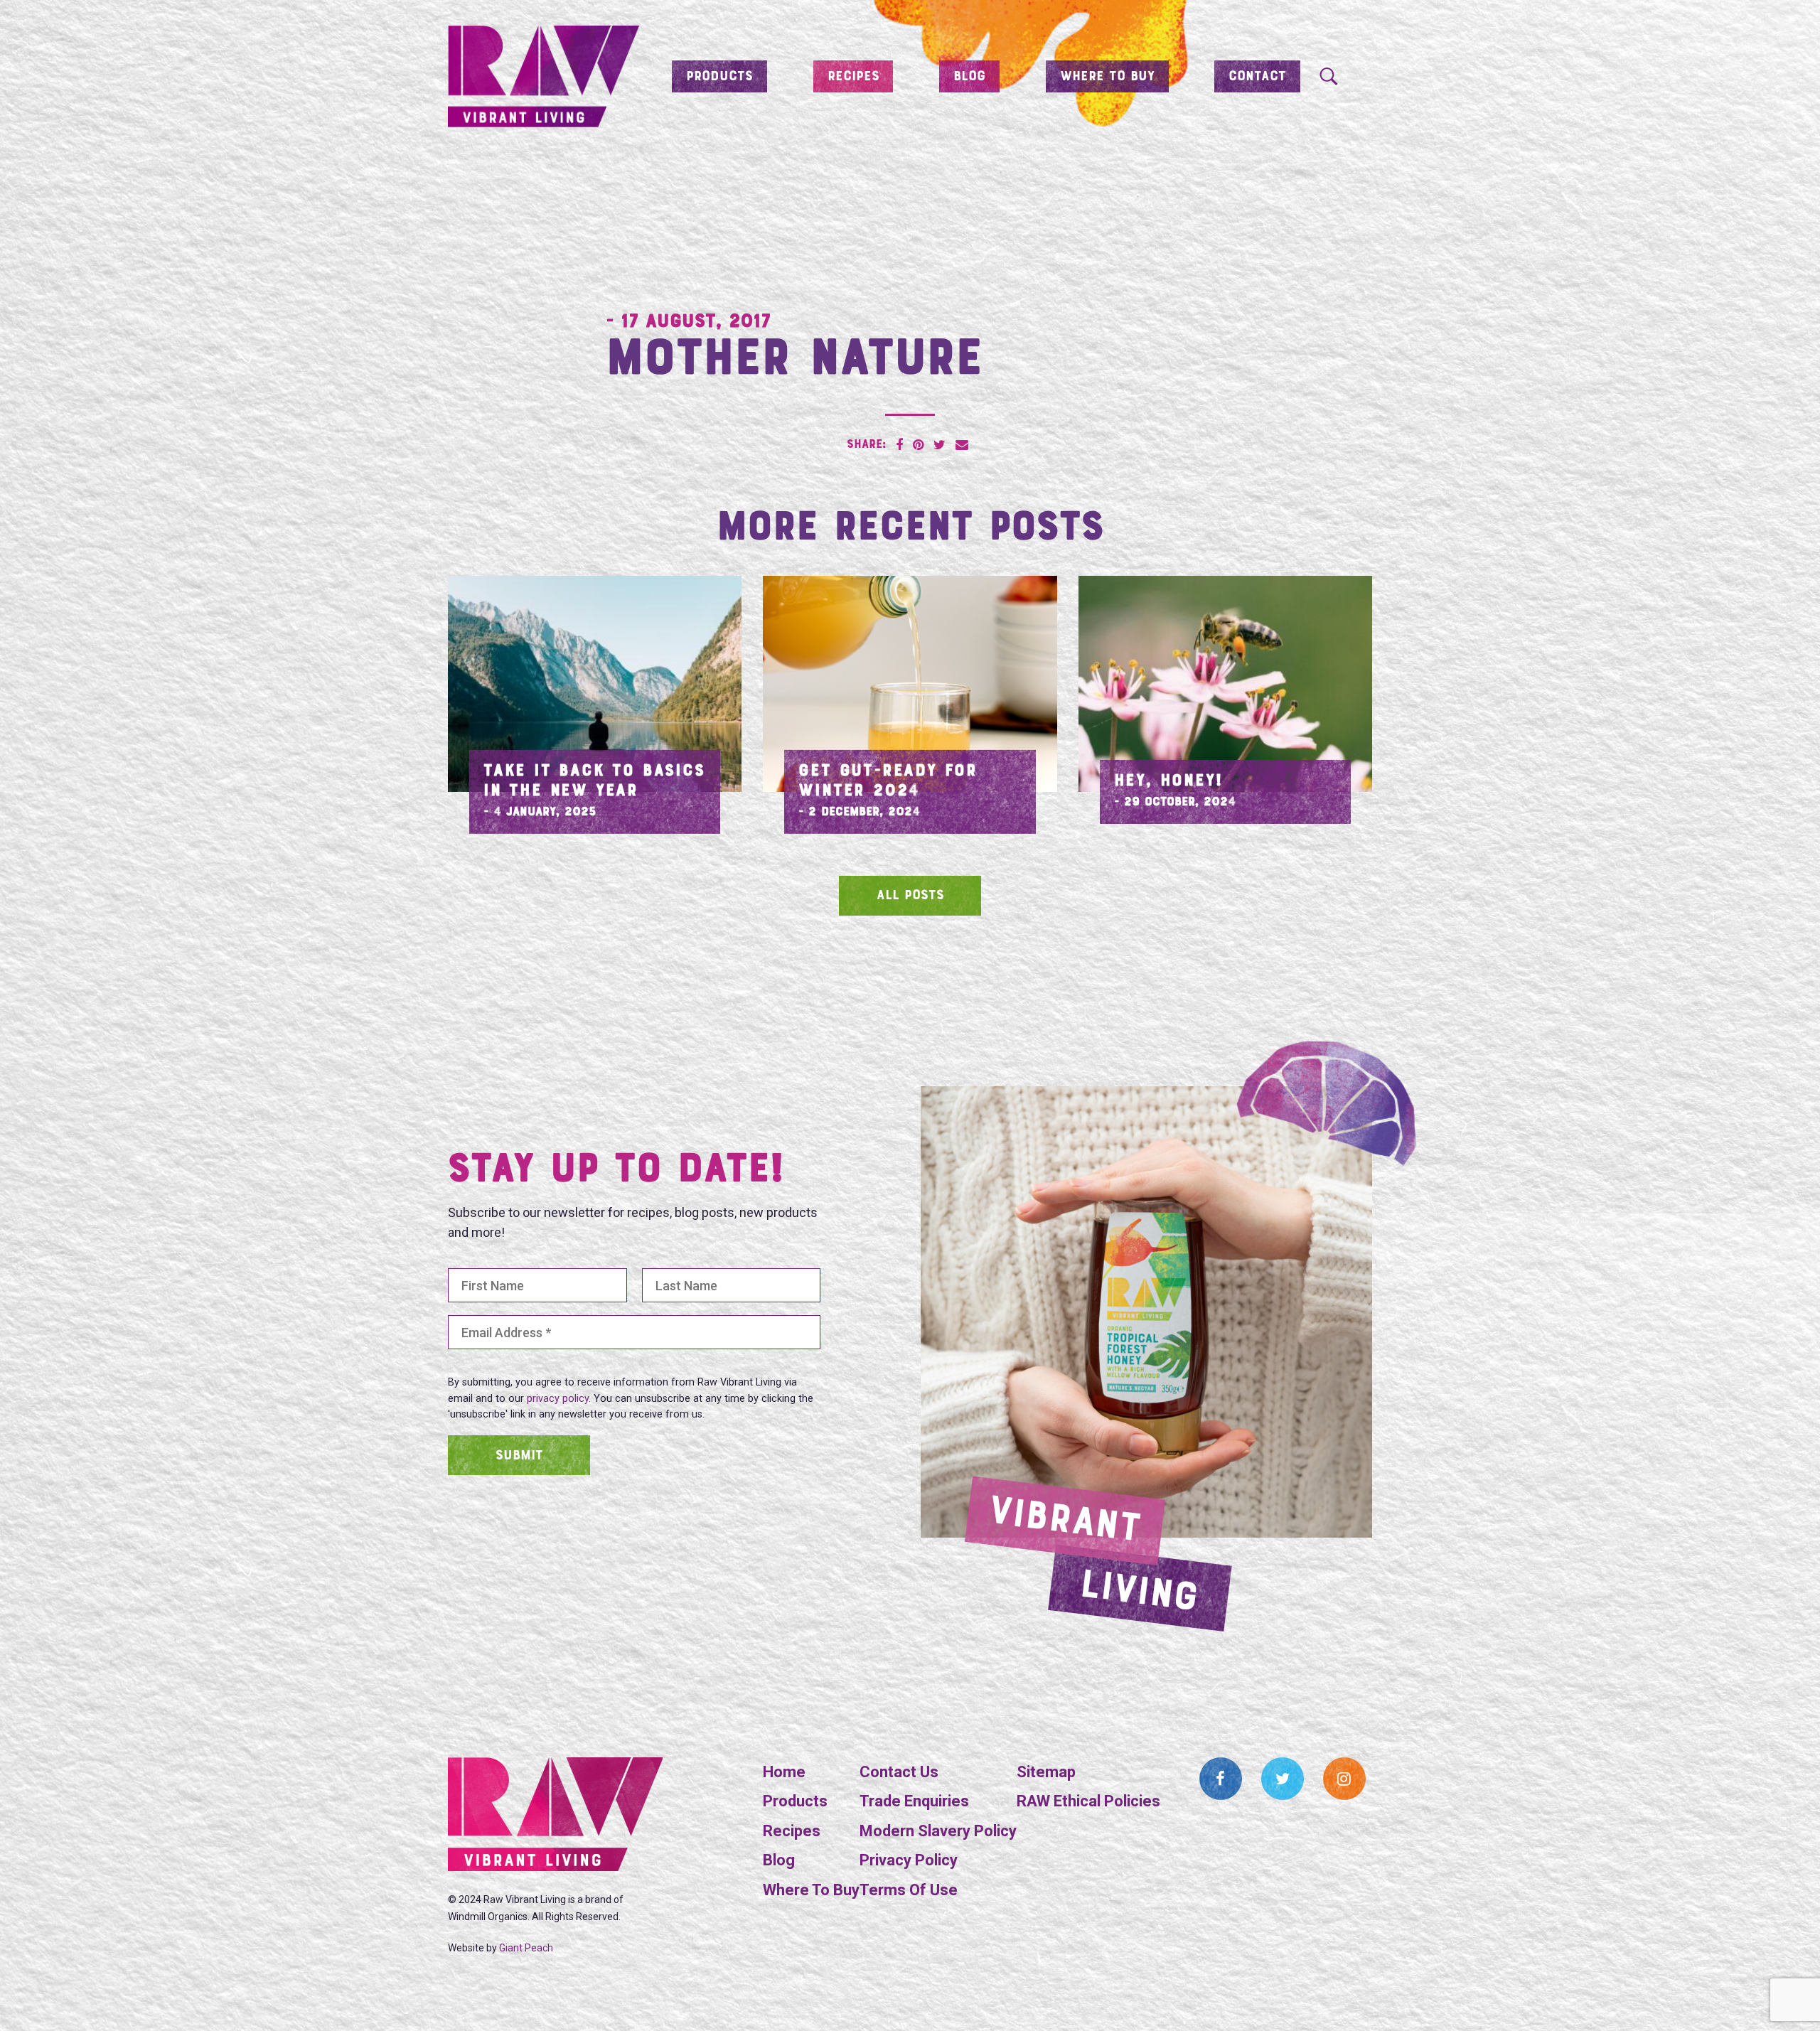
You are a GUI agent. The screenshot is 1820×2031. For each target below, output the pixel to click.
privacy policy (558, 1399)
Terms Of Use (909, 1890)
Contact (1257, 77)
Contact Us (899, 1772)
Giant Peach (526, 1948)
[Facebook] (1221, 1779)
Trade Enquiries (914, 1801)
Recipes (853, 77)
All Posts (910, 896)
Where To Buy (811, 1890)
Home (784, 1772)
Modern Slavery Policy (938, 1831)
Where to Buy (1107, 77)
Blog (969, 77)
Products (719, 77)
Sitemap (1046, 1772)
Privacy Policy (909, 1860)
